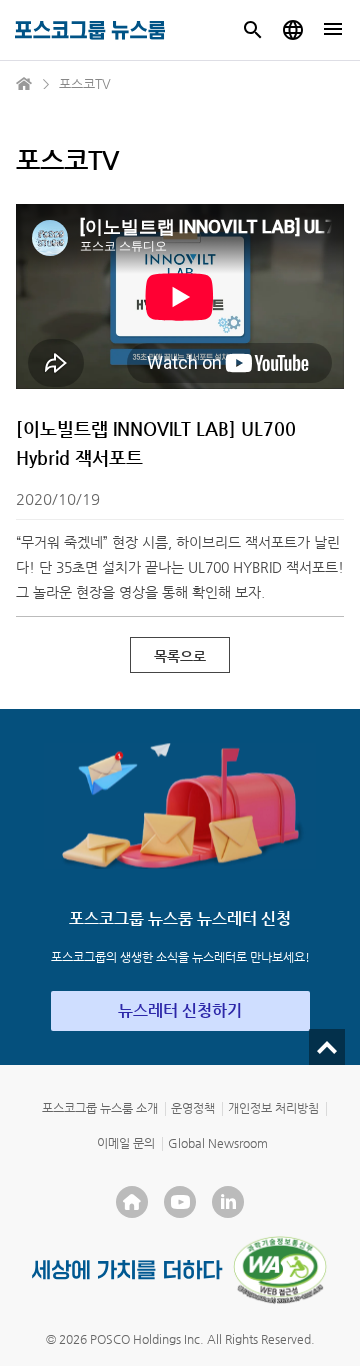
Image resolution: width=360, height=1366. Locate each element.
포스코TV (85, 83)
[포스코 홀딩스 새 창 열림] (132, 1202)
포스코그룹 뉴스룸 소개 (100, 1108)
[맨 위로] (327, 1047)
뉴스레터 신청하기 (180, 1010)
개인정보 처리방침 (273, 1108)
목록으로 (180, 656)
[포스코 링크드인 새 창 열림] (228, 1202)
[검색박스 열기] (253, 30)
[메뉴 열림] (333, 30)
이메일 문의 (126, 1143)
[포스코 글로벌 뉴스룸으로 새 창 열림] (293, 30)
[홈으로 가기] (25, 84)
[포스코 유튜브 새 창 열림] (180, 1202)
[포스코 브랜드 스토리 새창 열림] (127, 1269)
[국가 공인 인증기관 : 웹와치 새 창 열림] (280, 1270)
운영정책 (193, 1108)
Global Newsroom (218, 1143)
